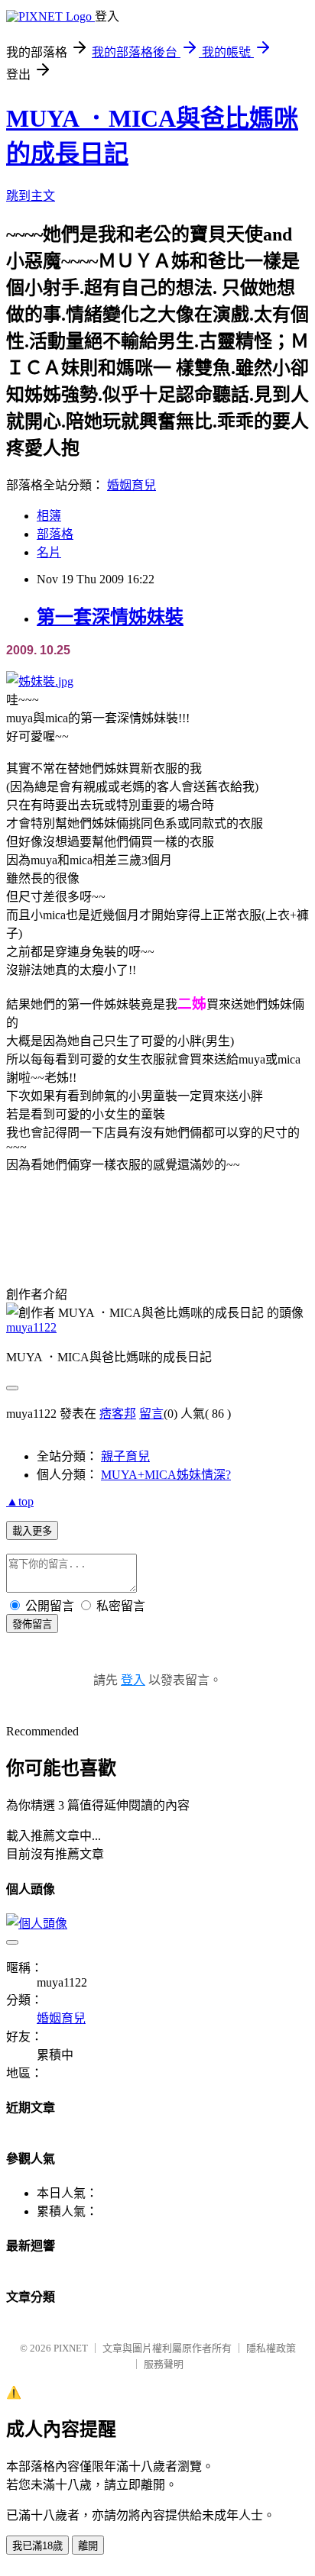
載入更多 (32, 1531)
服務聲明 (164, 2364)
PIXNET (71, 2348)
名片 (49, 552)
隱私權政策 (271, 2348)
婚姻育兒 (132, 485)
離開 (88, 2546)
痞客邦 (118, 1414)
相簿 (49, 516)
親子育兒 (125, 1456)
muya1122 (31, 1327)
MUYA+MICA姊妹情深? (166, 1475)
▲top (20, 1501)
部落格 (55, 534)
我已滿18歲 (37, 2546)
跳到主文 (31, 196)
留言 (151, 1414)
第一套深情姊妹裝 (110, 617)
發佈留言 (32, 1624)
